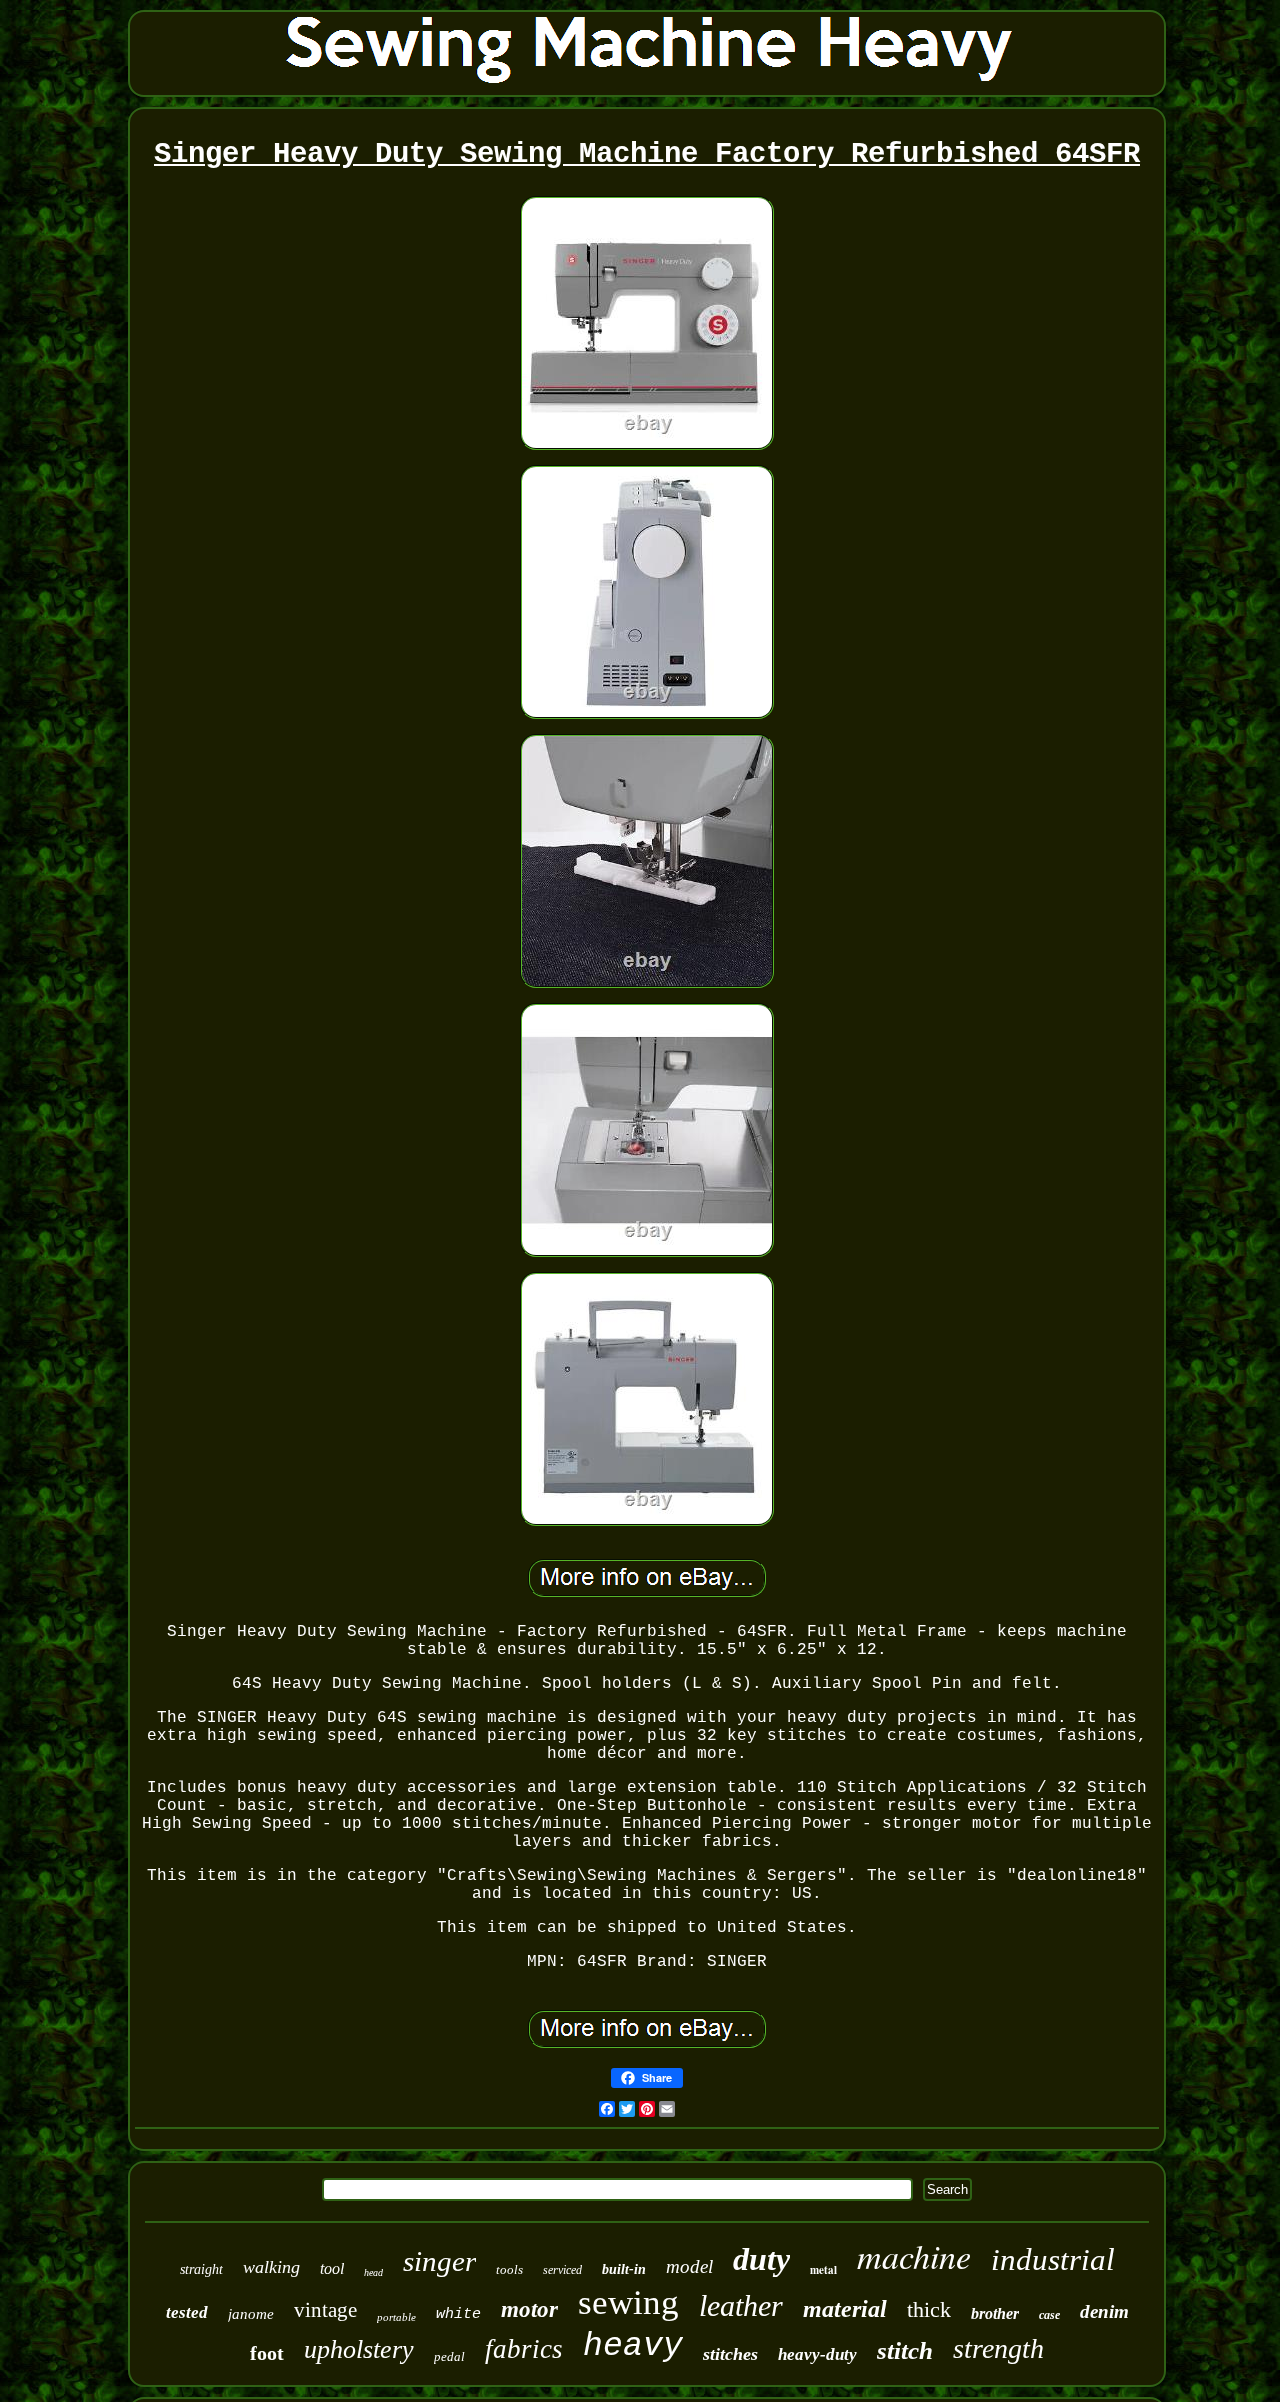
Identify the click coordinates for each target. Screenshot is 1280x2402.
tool (332, 2268)
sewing (628, 2302)
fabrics (524, 2349)
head (373, 2272)
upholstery (359, 2349)
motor (529, 2309)
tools (509, 2269)
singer (439, 2261)
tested (187, 2312)
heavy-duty (817, 2354)
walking (271, 2267)
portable (396, 2317)
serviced (562, 2270)
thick (929, 2309)
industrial (1053, 2259)
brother (995, 2313)
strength (998, 2348)
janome (251, 2314)
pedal (449, 2356)
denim (1104, 2311)
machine (914, 2255)
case (1049, 2315)
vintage (325, 2310)
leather (741, 2305)
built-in (624, 2269)
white (458, 2314)
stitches (730, 2354)
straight (201, 2269)
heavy (633, 2346)
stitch (905, 2350)
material (845, 2309)
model (689, 2266)
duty (761, 2259)
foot (267, 2353)
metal (823, 2270)
